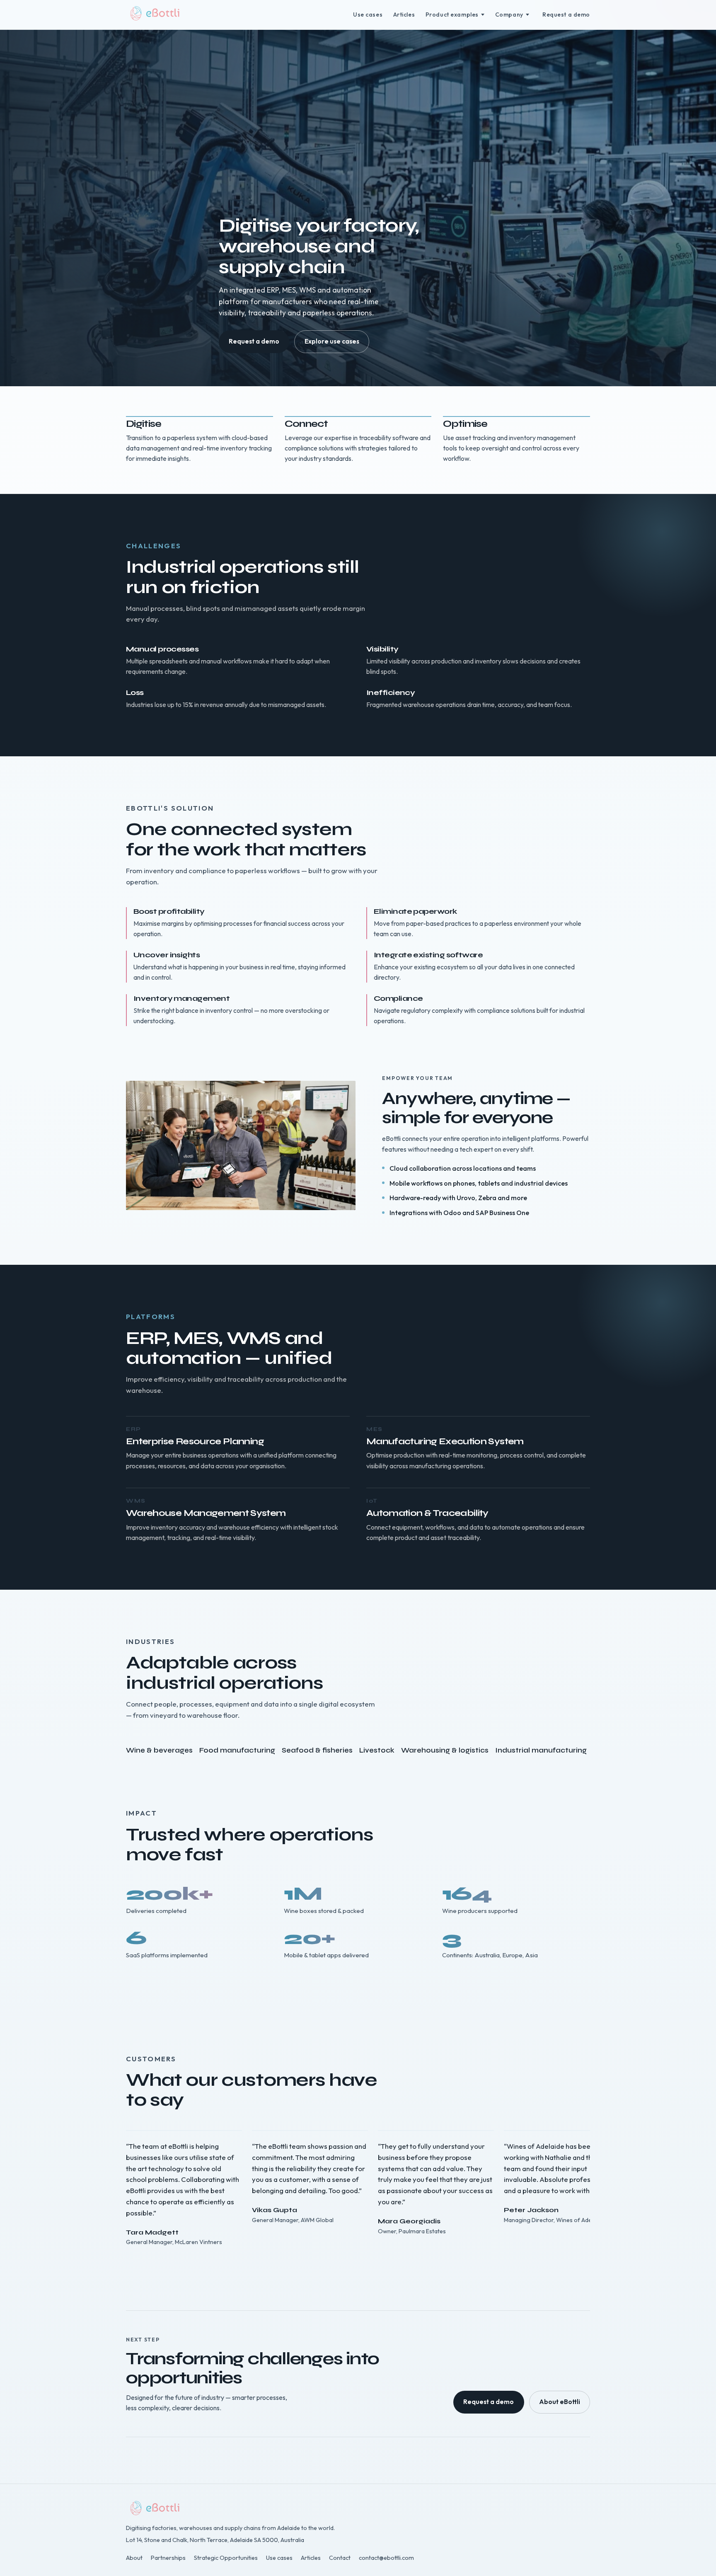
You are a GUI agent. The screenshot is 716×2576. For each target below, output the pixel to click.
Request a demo (566, 15)
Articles (404, 15)
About (134, 2558)
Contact (340, 2558)
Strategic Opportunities (226, 2558)
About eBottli (560, 2402)
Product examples (452, 15)
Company (509, 15)
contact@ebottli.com (386, 2558)
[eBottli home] (156, 15)
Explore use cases (332, 341)
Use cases (368, 15)
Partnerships (168, 2558)
